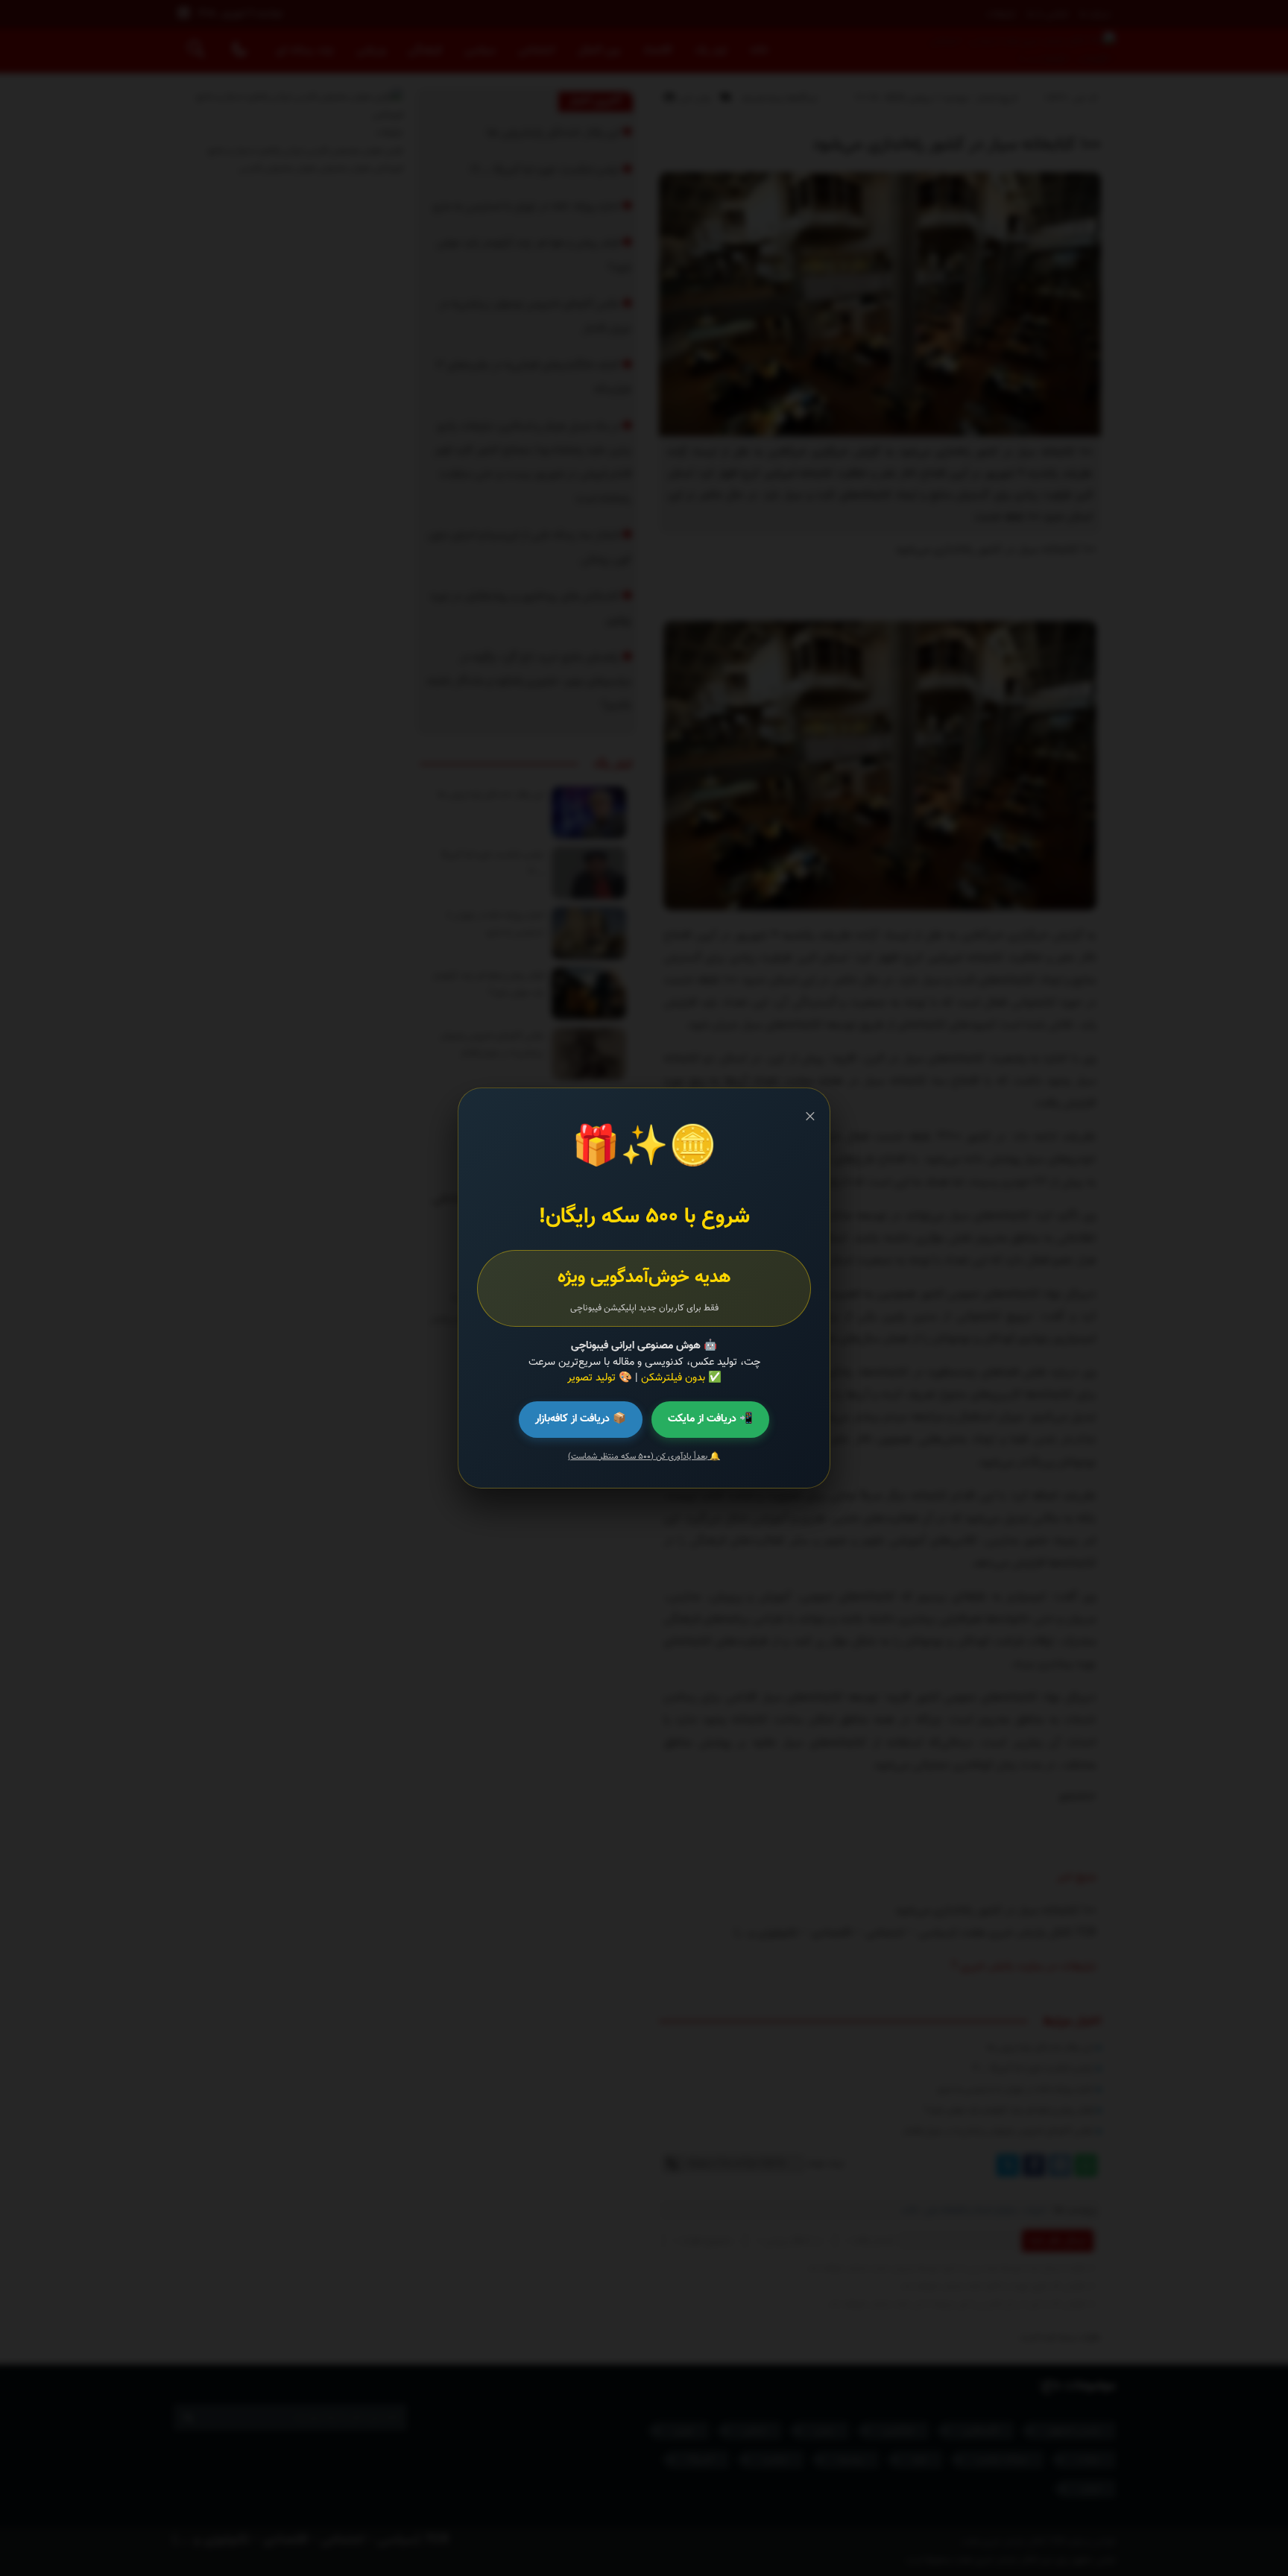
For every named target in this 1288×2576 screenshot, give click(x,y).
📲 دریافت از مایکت (710, 1419)
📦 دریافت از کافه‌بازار (581, 1419)
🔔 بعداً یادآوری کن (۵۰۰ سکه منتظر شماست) (644, 1457)
